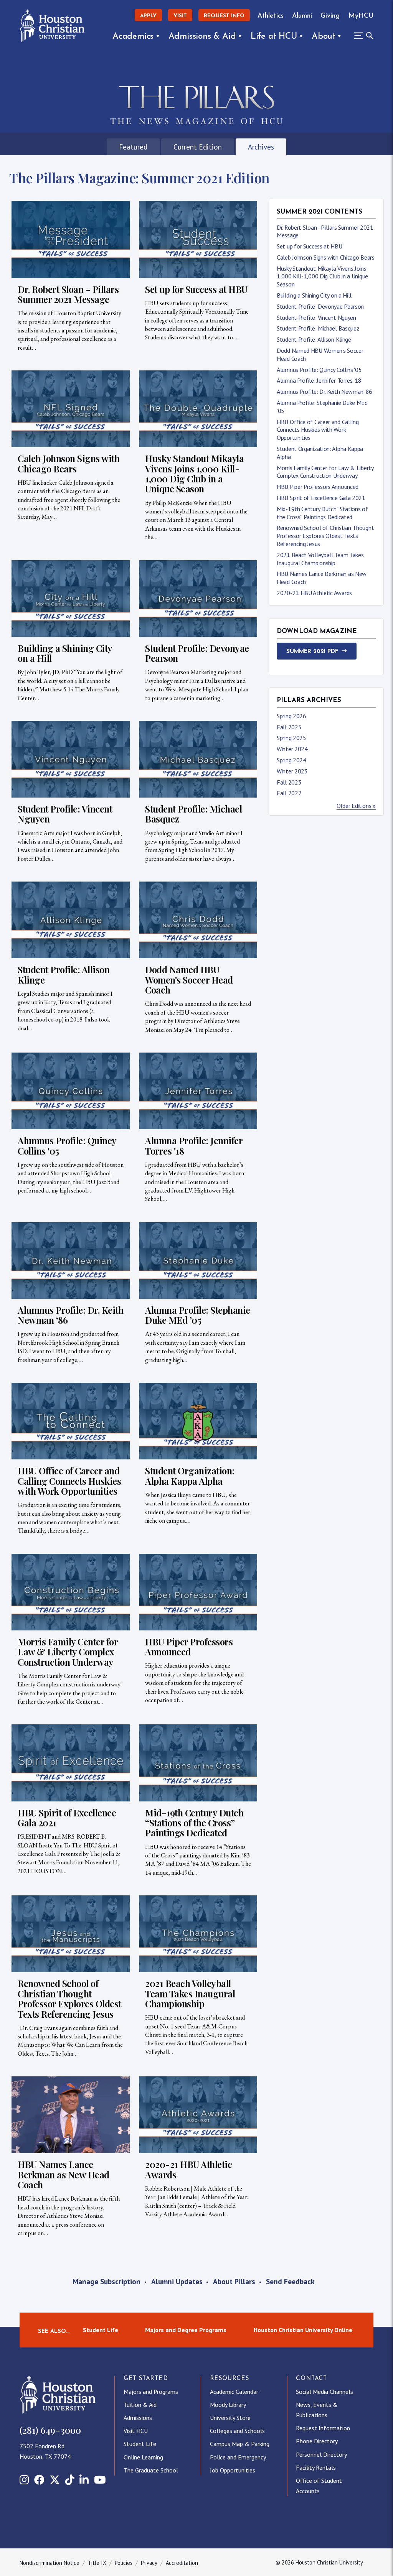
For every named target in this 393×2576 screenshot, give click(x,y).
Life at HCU (274, 37)
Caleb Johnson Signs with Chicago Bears (326, 257)
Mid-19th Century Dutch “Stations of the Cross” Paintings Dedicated (322, 513)
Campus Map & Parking (240, 2444)
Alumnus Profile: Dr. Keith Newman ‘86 (324, 391)
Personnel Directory (321, 2454)
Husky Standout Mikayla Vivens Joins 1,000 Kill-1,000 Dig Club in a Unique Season (322, 276)
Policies (124, 2563)
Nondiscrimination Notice (50, 2563)
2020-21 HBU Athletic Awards (314, 593)
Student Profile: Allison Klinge (314, 339)
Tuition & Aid (140, 2405)
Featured (133, 147)
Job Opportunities (233, 2470)
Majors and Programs (151, 2392)
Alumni (302, 16)
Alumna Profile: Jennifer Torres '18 (319, 380)
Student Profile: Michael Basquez (318, 328)
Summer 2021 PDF (312, 652)
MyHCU (361, 16)
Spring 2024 (291, 760)
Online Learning (143, 2457)
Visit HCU (136, 2431)
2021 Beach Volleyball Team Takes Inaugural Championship (320, 559)
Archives (261, 147)
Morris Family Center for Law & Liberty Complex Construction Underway (325, 472)
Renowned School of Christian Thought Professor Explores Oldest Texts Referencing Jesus (325, 536)
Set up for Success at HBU (310, 246)
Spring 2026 (291, 716)
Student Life (101, 2330)
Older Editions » (356, 806)
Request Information (323, 2428)
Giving (330, 16)
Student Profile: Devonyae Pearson (320, 306)
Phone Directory (317, 2441)
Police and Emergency (238, 2457)
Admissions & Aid (202, 37)
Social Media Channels (324, 2392)
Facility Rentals (316, 2467)
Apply (148, 16)
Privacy (149, 2563)
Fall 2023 (289, 782)
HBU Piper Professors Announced (318, 487)
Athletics (271, 16)
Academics (133, 37)
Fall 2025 (289, 727)
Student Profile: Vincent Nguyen (316, 317)
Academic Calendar (234, 2392)
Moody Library (228, 2405)
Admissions (138, 2418)
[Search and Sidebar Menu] (362, 36)
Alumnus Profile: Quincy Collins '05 (319, 370)
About (324, 37)
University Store (230, 2418)
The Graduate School (151, 2470)
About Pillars (234, 2281)
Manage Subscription (107, 2281)
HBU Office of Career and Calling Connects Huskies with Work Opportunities (318, 430)
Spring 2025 (291, 738)
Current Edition (198, 147)
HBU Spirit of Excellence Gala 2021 (321, 498)
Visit (180, 16)
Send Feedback (290, 2281)
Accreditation (182, 2563)
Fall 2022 (289, 793)
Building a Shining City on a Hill (314, 295)
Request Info (224, 16)
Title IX (97, 2563)
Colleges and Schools (237, 2431)
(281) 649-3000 (50, 2430)
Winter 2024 (292, 749)
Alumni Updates (177, 2281)
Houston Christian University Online (303, 2330)
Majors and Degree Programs (186, 2330)
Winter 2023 (292, 771)
